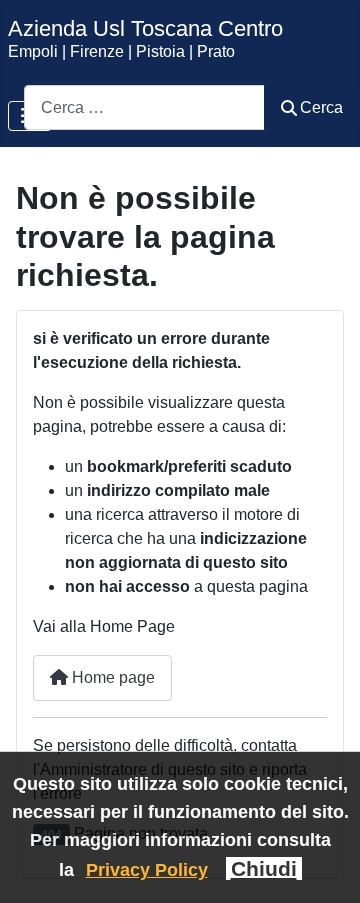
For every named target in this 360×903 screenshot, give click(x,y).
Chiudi (264, 868)
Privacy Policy (147, 869)
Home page (111, 677)
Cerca (321, 107)
